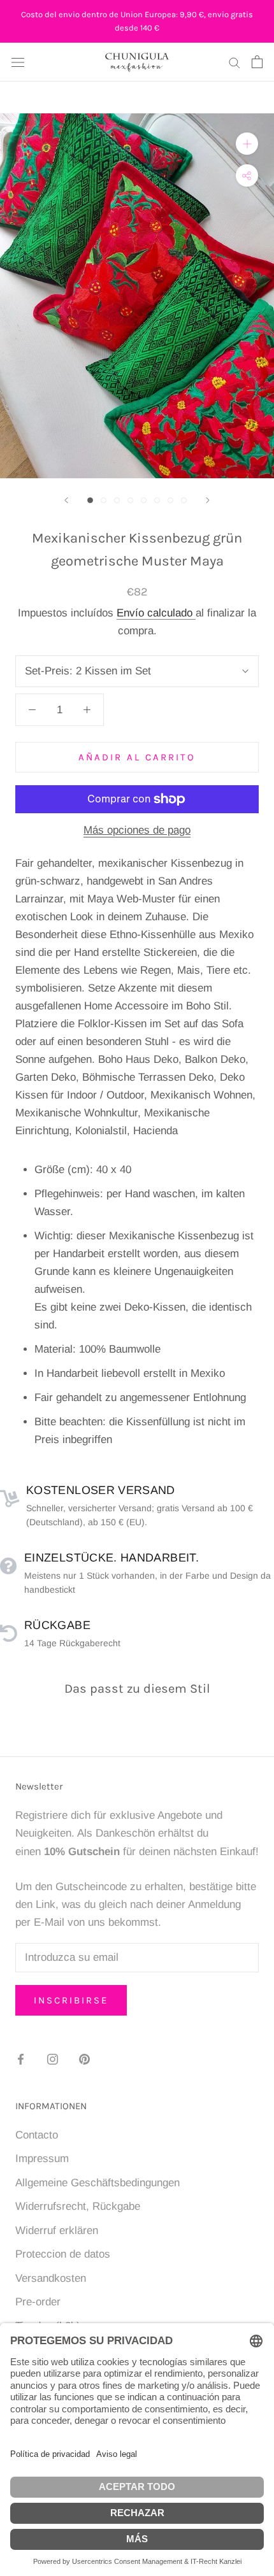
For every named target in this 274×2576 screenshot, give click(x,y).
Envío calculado (156, 613)
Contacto (37, 2135)
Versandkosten (51, 2278)
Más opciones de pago (137, 830)
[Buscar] (234, 62)
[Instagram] (53, 2059)
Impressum (42, 2159)
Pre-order (38, 2302)
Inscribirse (71, 2000)
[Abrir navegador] (18, 62)
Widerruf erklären (57, 2231)
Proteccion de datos (63, 2254)
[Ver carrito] (257, 62)
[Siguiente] (208, 500)
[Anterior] (66, 500)
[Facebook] (21, 2059)
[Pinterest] (84, 2059)
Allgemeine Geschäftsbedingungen (97, 2183)
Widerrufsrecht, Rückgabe (78, 2206)
